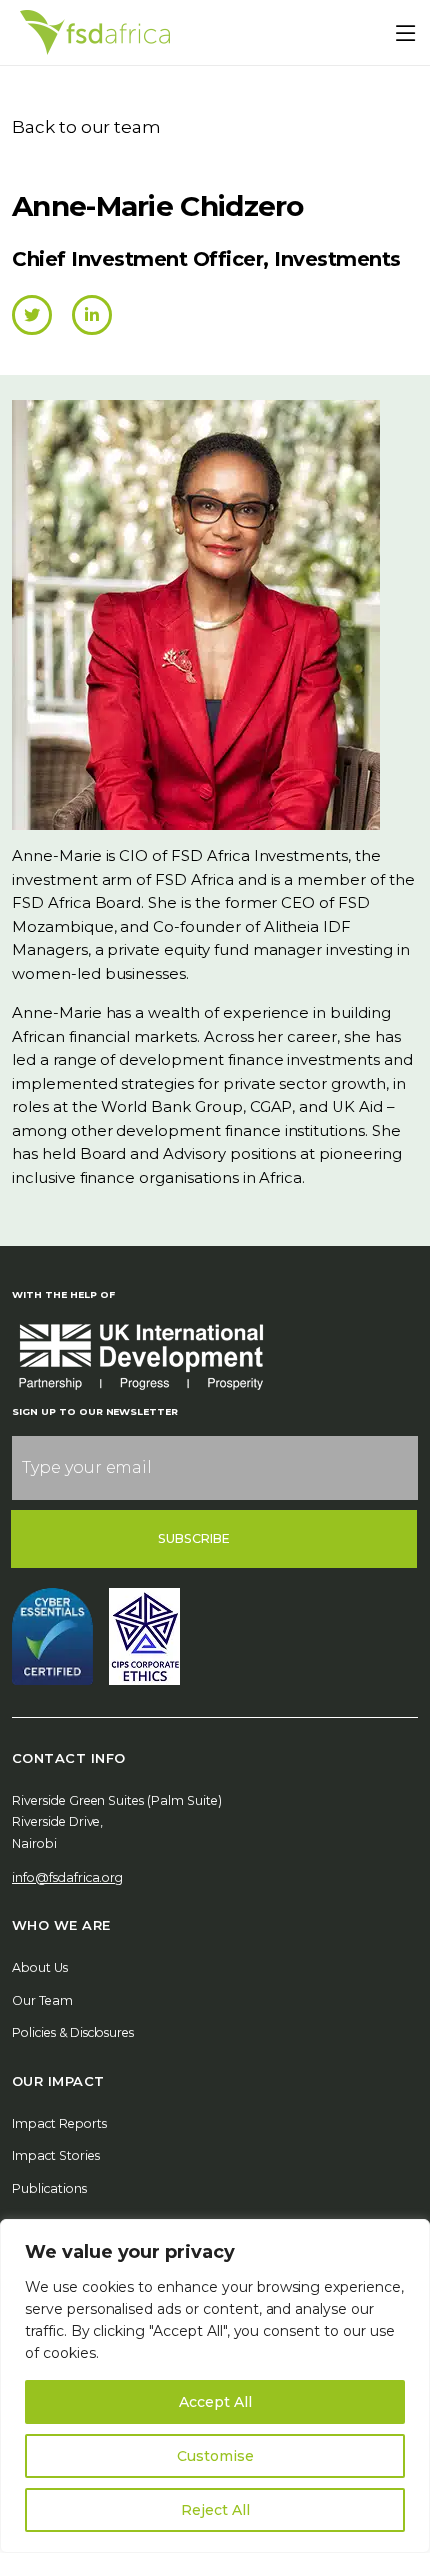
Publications (49, 2188)
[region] (215, 2386)
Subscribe (194, 1538)
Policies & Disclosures (73, 2032)
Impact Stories (56, 2155)
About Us (40, 1967)
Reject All (215, 2510)
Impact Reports (59, 2123)
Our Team (42, 2000)
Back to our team (86, 127)
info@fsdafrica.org (67, 1877)
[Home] (95, 32)
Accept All (215, 2402)
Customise (215, 2456)
